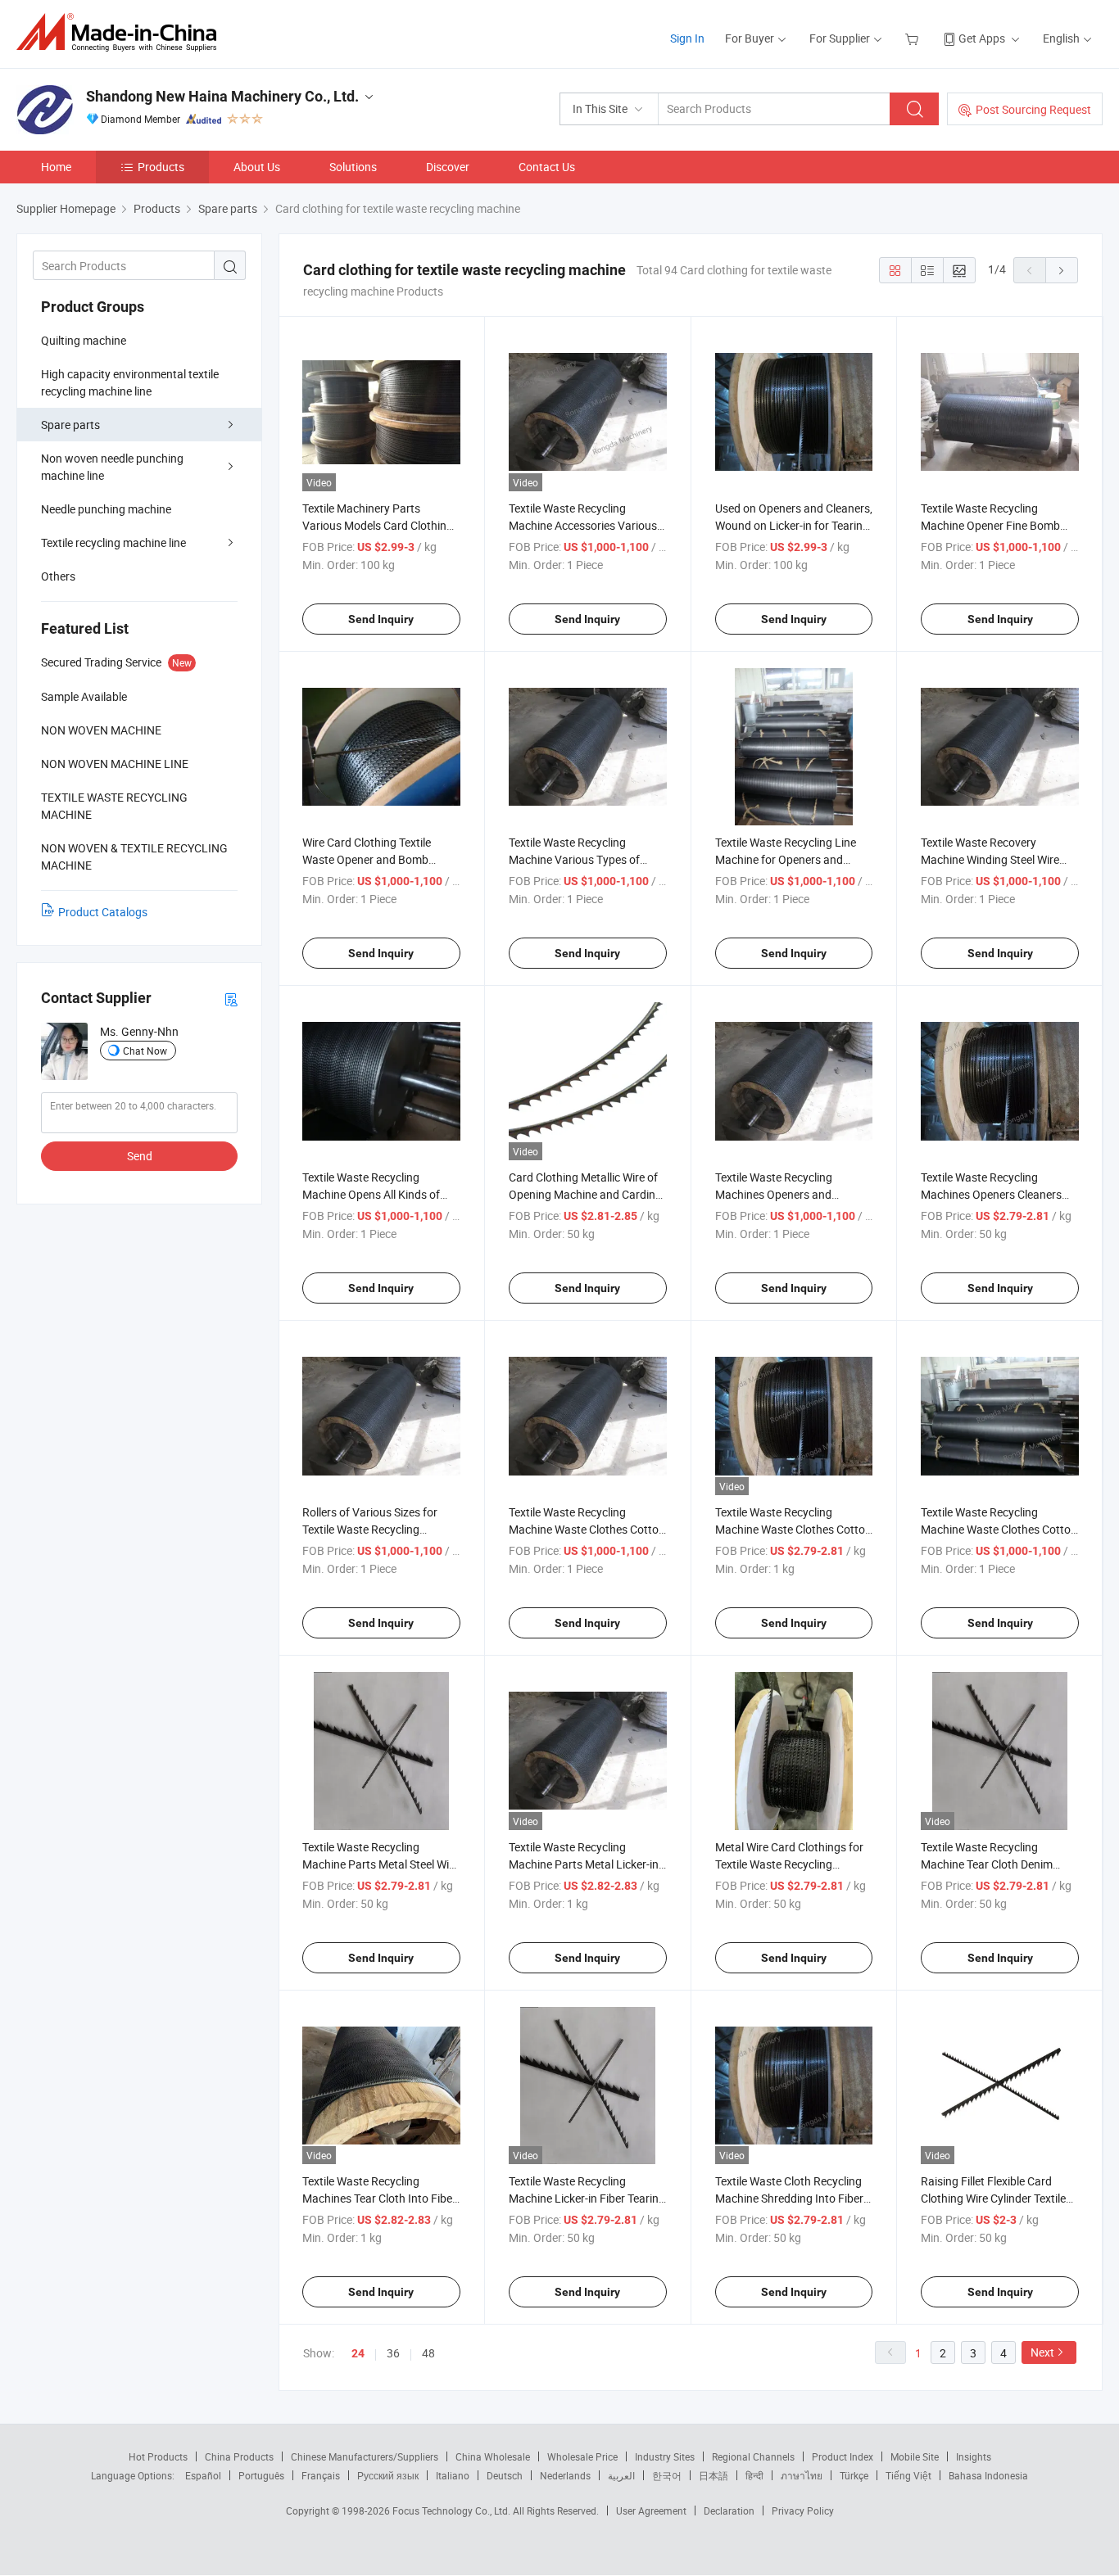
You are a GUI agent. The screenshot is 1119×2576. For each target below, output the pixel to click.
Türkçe (854, 2475)
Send (140, 1156)
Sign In (687, 38)
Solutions (353, 167)
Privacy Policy (803, 2510)
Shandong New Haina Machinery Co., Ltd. (222, 96)
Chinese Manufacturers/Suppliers (365, 2456)
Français (321, 2475)
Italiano (453, 2475)
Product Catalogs (103, 912)
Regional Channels (753, 2456)
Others (58, 576)
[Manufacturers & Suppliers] (122, 32)
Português (261, 2475)
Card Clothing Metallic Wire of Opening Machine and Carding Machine (585, 1194)
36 (393, 2353)
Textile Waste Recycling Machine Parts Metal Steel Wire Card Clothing (381, 1864)
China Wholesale (493, 2456)
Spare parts (70, 425)
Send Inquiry (381, 619)
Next (1042, 2352)
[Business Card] (231, 999)
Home (56, 167)
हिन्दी (754, 2475)
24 (358, 2353)
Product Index (843, 2456)
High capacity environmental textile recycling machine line (130, 382)
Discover (448, 167)
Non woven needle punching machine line (112, 467)
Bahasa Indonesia (988, 2475)
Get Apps (982, 38)
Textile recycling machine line (113, 542)
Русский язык (388, 2475)
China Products (239, 2456)
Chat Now (145, 1051)
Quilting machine (84, 340)
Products (161, 167)
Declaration (729, 2510)
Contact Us (547, 167)
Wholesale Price (582, 2456)
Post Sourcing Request (1033, 109)
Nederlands (565, 2475)
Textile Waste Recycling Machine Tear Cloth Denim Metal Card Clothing (987, 1864)
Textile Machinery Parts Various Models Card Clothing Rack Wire (378, 525)
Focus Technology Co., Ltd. (453, 2510)
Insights (974, 2456)
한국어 (667, 2475)
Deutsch (505, 2475)
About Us (257, 167)
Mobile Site (915, 2456)
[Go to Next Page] (1062, 270)
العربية (621, 2475)
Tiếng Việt (908, 2475)
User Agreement (651, 2510)
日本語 (714, 2475)
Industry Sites (665, 2456)
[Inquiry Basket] (914, 38)
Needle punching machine (106, 509)
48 (428, 2353)
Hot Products (158, 2456)
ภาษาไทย (802, 2475)
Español (203, 2475)
